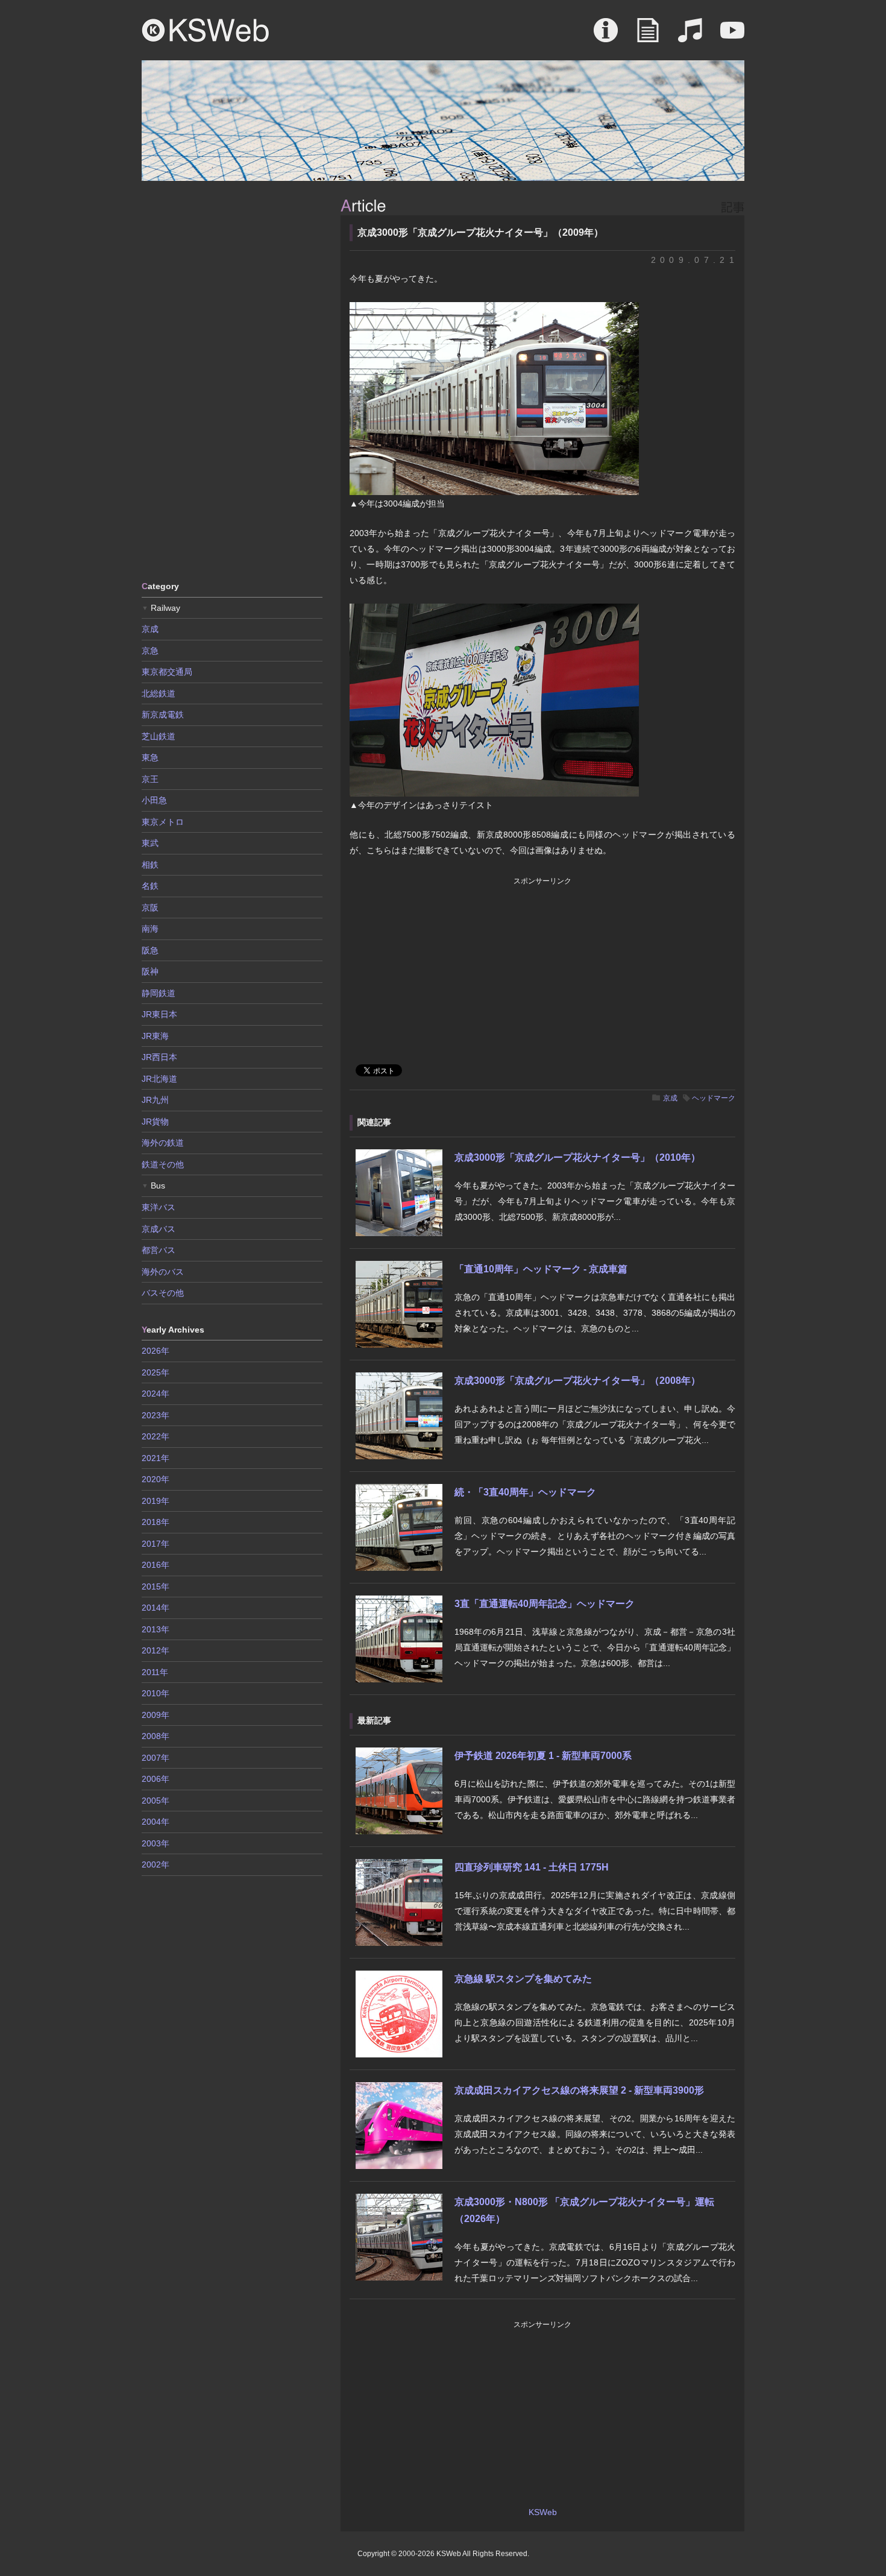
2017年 (156, 1544)
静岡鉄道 (159, 993)
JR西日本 (159, 1057)
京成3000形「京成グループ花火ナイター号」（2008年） (577, 1381)
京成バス (159, 1229)
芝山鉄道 (159, 736)
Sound (690, 36)
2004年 (156, 1822)
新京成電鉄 (163, 715)
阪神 (150, 971)
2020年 (156, 1479)
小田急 (154, 800)
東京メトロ (163, 822)
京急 (150, 651)
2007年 (156, 1758)
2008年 (156, 1736)
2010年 (156, 1693)
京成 (670, 1098)
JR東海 (155, 1036)
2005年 (156, 1801)
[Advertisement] (232, 380)
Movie (732, 36)
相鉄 (150, 865)
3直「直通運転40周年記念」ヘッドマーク (545, 1604)
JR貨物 (155, 1122)
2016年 (156, 1565)
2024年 (156, 1394)
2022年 (156, 1436)
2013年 (156, 1629)
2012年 (156, 1650)
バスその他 (163, 1293)
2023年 (156, 1415)
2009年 (156, 1715)
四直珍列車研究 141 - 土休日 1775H (532, 1867)
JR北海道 (159, 1079)
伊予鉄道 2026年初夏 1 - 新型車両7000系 (543, 1756)
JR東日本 (159, 1014)
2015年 (156, 1586)
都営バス (159, 1250)
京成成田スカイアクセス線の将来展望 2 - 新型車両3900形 (579, 2090)
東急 (150, 757)
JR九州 (155, 1100)
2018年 (156, 1522)
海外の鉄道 (163, 1143)
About (606, 36)
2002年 (156, 1864)
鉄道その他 (163, 1164)
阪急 (150, 950)
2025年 (156, 1372)
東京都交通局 (167, 672)
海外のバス (163, 1272)
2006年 (156, 1779)
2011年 (155, 1672)
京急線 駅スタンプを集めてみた (523, 1979)
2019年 (156, 1501)
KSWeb (206, 30)
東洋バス (159, 1207)
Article (648, 36)
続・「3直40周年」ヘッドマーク (525, 1492)
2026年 (156, 1351)
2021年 (156, 1458)
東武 (150, 843)
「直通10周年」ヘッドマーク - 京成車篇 (541, 1269)
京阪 (150, 908)
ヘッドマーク (714, 1098)
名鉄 (150, 886)
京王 (150, 779)
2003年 (156, 1843)
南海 (150, 929)
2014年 (156, 1608)
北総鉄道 (159, 693)
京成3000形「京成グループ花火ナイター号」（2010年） (577, 1157)
